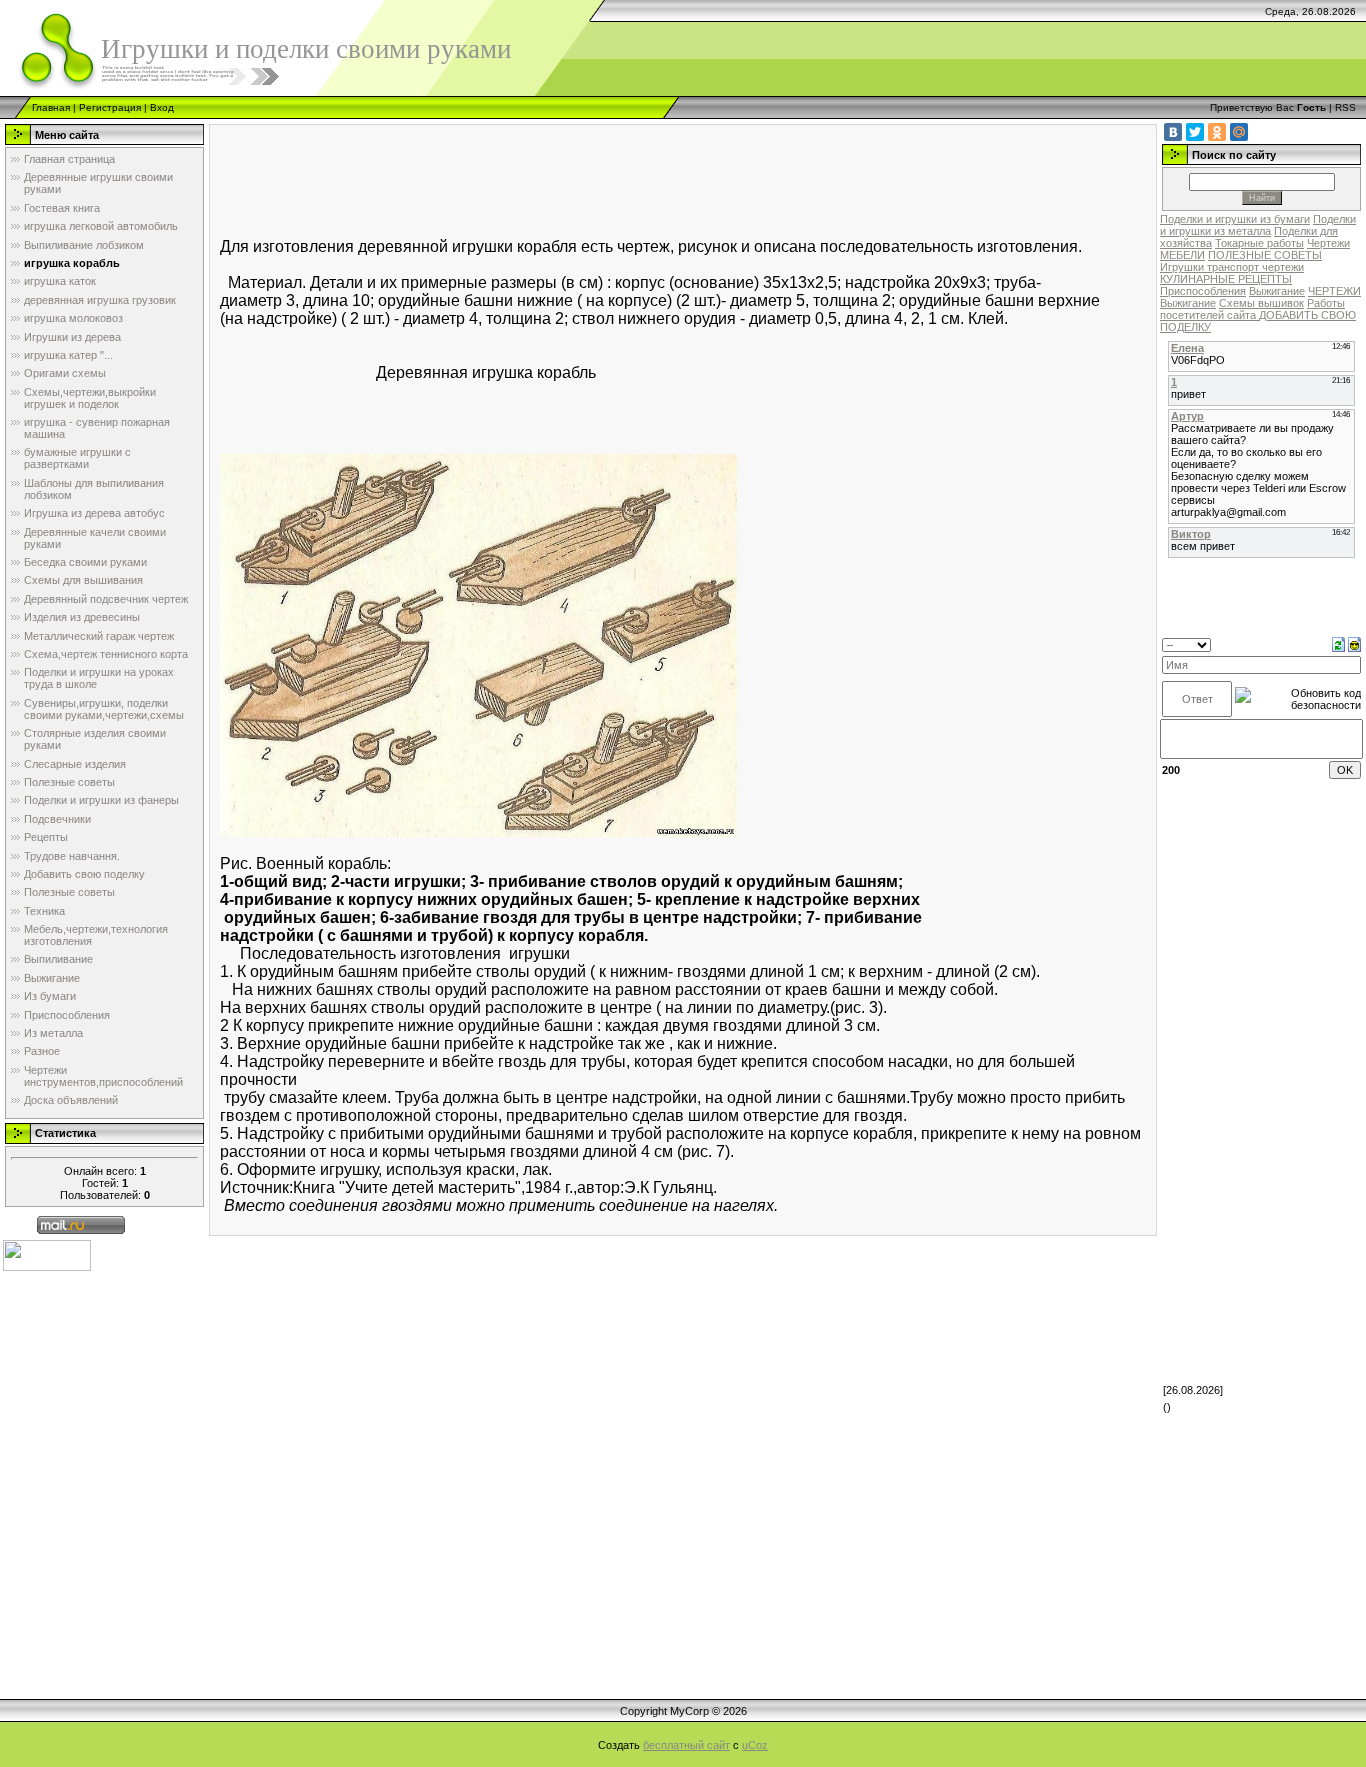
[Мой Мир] (1239, 132)
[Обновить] (1338, 644)
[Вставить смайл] (1354, 644)
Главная (51, 107)
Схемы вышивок (1261, 303)
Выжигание (1277, 291)
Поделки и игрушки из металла (1258, 225)
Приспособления (1203, 291)
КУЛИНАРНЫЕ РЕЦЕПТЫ (1226, 279)
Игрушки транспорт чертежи (1232, 267)
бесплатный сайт (686, 1745)
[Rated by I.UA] (47, 1255)
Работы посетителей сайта (1252, 309)
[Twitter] (1195, 132)
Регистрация (110, 107)
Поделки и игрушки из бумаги (1235, 219)
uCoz (755, 1745)
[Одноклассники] (1217, 132)
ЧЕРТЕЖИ (1334, 291)
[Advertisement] (584, 180)
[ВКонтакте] (1173, 132)
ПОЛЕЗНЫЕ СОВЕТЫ (1265, 255)
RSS (1345, 107)
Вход (162, 107)
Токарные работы (1259, 243)
